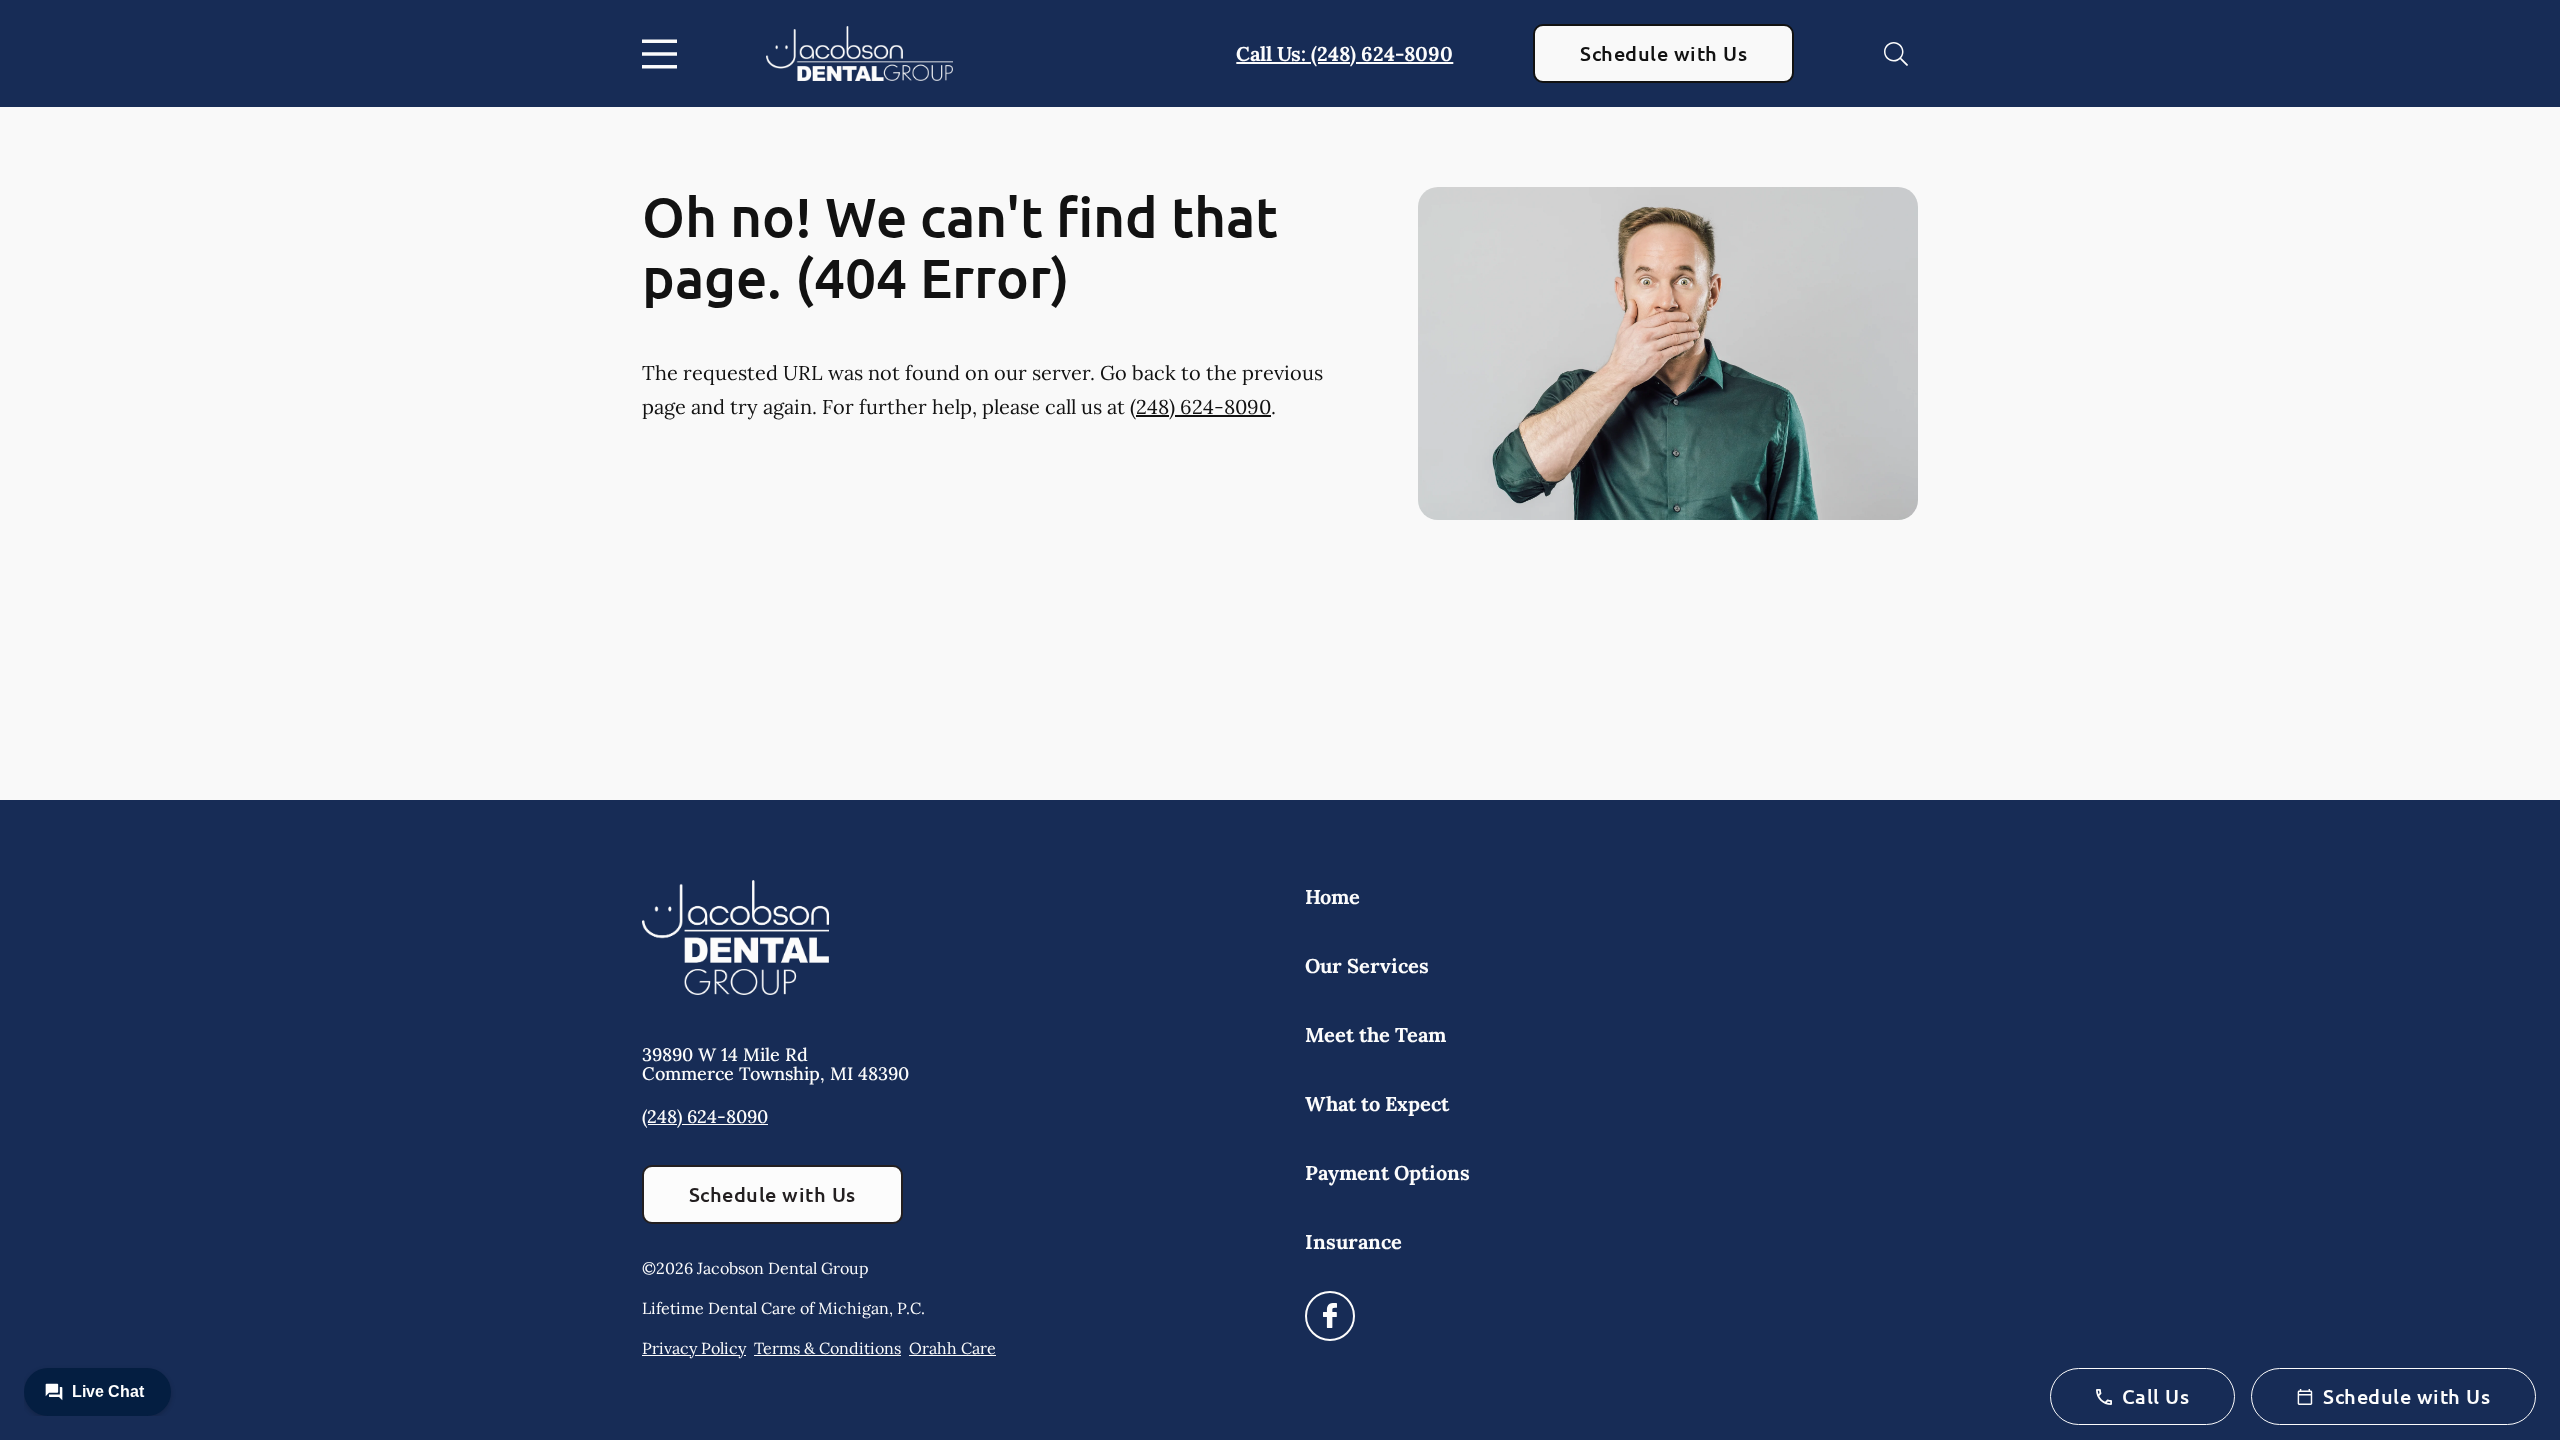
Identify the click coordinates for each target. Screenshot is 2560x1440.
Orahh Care (952, 1348)
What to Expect (1377, 1103)
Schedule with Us (1663, 53)
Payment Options (1387, 1172)
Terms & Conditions (827, 1348)
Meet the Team (1375, 1034)
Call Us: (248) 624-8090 (1344, 53)
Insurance (1353, 1241)
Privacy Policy (694, 1348)
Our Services (1367, 965)
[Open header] (664, 54)
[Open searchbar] (1896, 54)
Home (1332, 896)
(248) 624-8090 (1200, 406)
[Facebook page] (1330, 1316)
